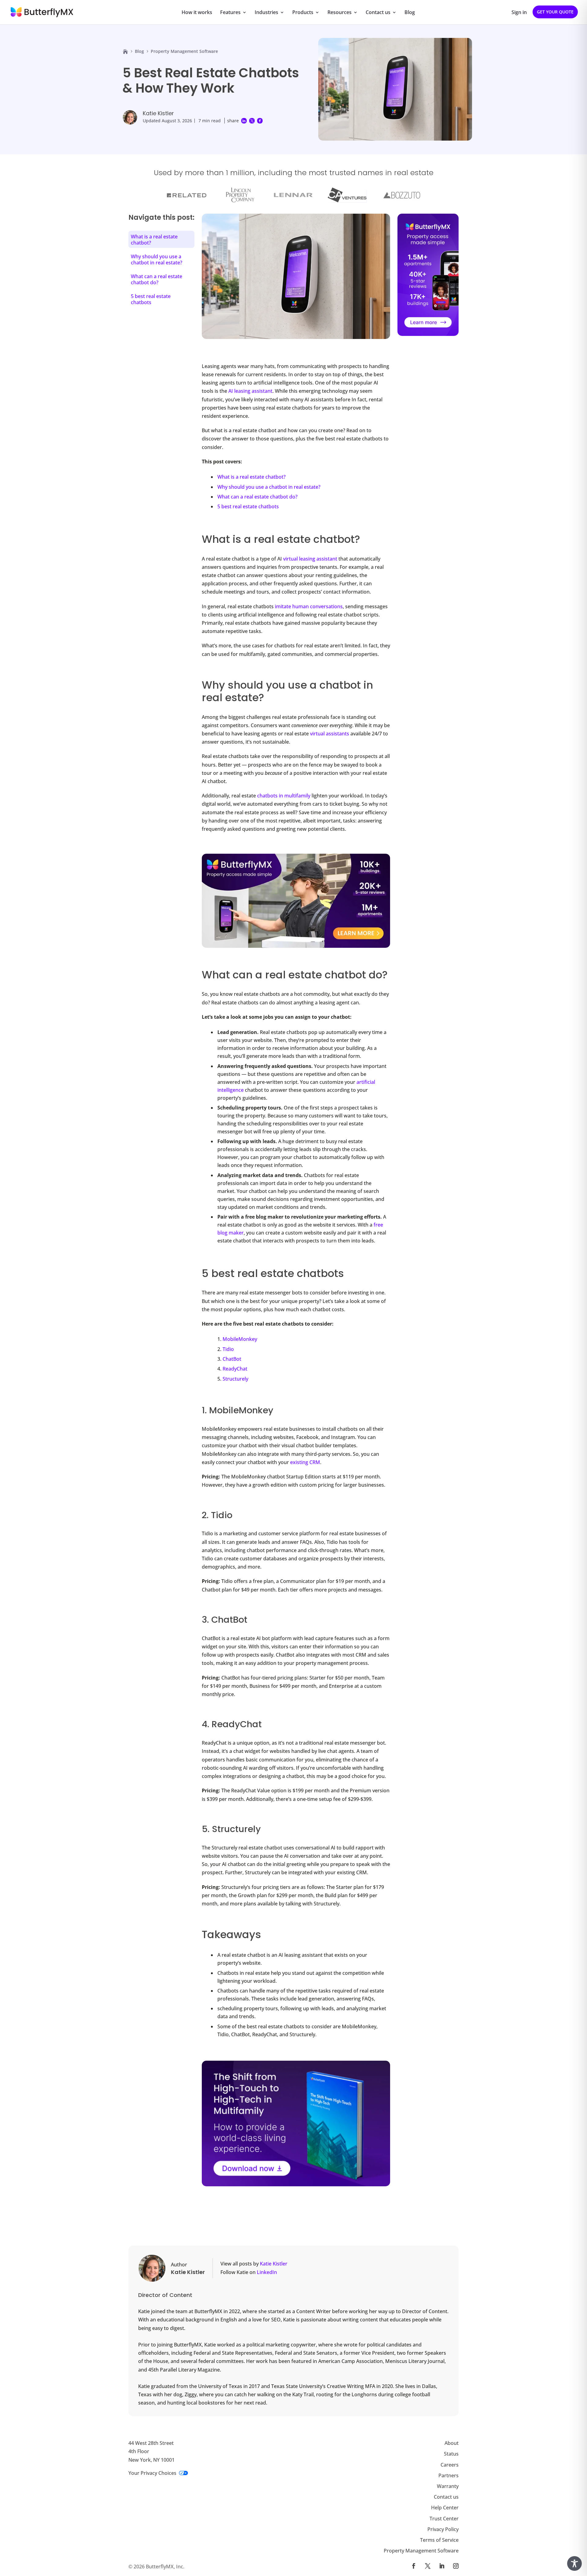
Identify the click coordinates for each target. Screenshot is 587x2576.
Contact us (378, 13)
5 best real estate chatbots (248, 506)
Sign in (519, 13)
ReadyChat (235, 1369)
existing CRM (305, 1462)
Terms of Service (439, 2540)
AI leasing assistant (250, 391)
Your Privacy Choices (152, 2473)
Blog (410, 13)
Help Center (445, 2508)
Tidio (228, 1349)
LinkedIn (267, 2272)
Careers (450, 2464)
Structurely (235, 1379)
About (452, 2443)
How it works (197, 13)
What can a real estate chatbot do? (257, 497)
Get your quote (555, 12)
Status (451, 2454)
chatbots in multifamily (284, 796)
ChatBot (232, 1359)
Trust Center (444, 2518)
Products (303, 13)
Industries (266, 13)
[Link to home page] (125, 51)
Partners (449, 2475)
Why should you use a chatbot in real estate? (269, 487)
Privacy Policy (443, 2529)
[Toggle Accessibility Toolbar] (574, 2563)
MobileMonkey (240, 1339)
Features (230, 13)
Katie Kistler (158, 113)
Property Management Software (421, 2551)
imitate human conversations (309, 606)
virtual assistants (330, 734)
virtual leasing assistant (310, 559)
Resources (340, 13)
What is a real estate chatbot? (251, 477)
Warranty (448, 2486)
